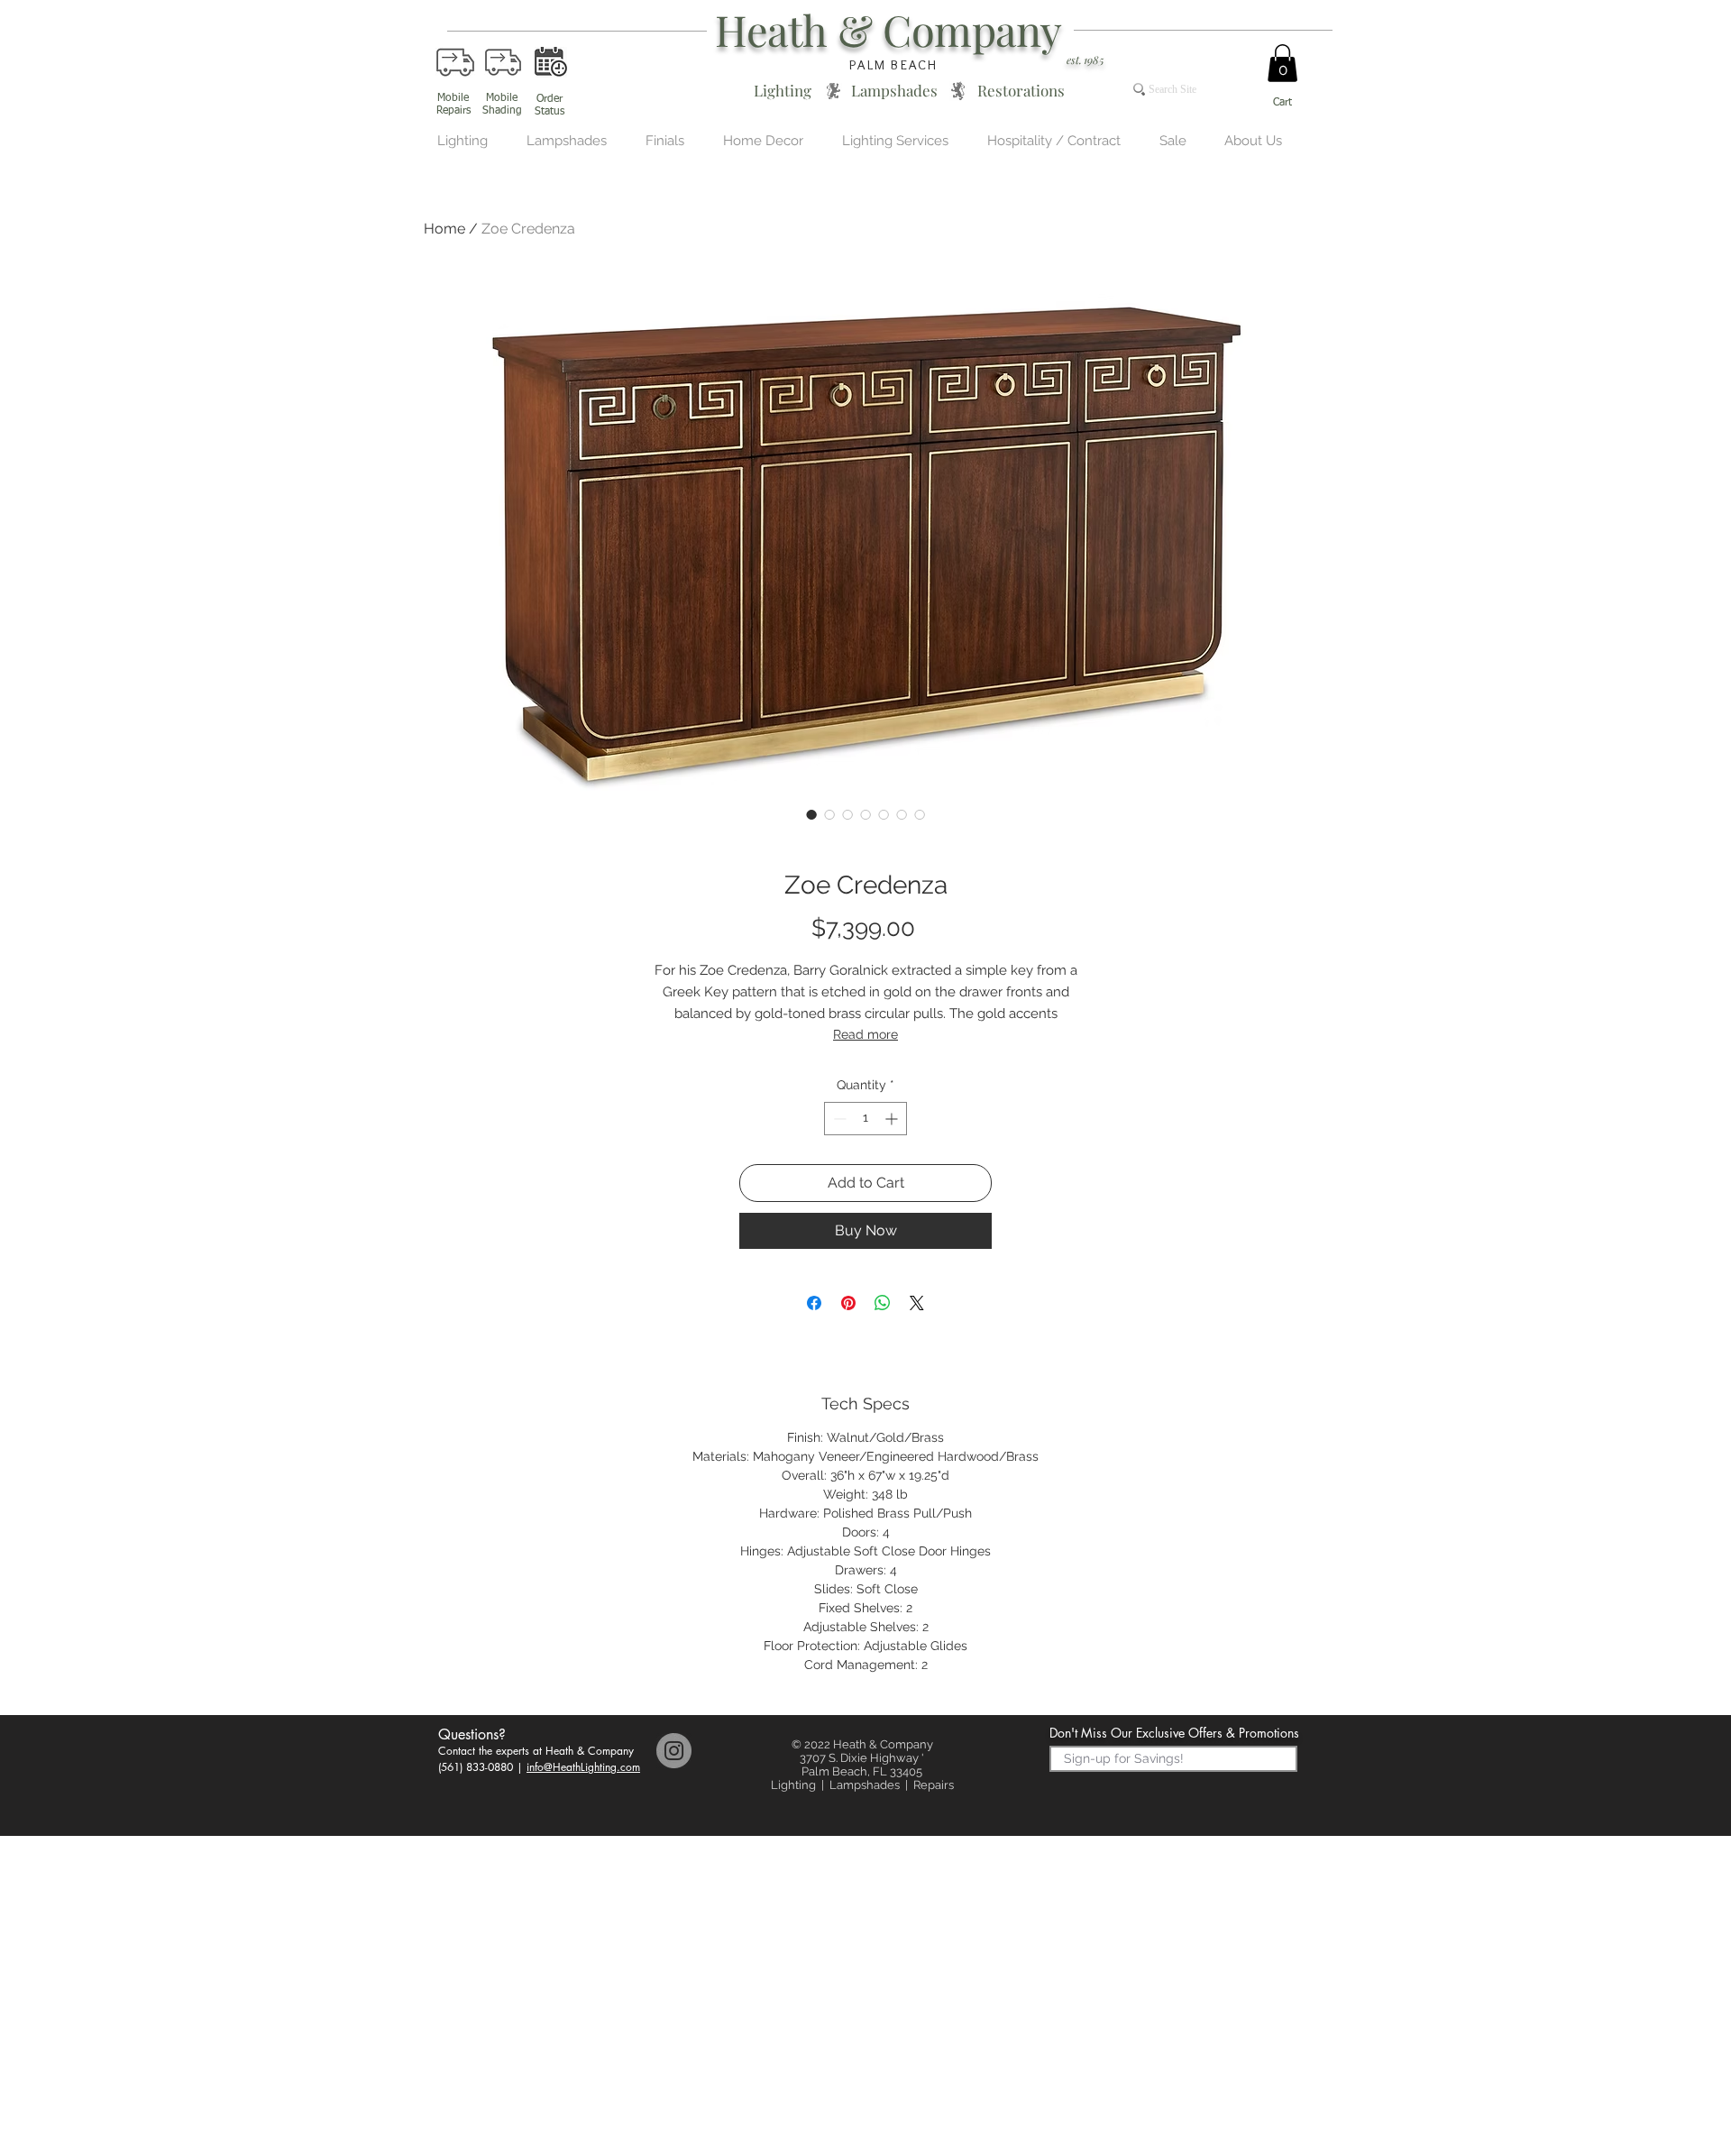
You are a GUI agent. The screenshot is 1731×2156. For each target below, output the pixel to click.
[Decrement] (838, 1119)
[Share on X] (917, 1303)
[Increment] (893, 1119)
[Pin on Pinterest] (848, 1303)
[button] (1282, 63)
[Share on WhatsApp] (883, 1303)
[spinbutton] (865, 1119)
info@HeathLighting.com (583, 1767)
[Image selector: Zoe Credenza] (811, 814)
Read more (865, 1034)
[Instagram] (674, 1751)
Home (444, 229)
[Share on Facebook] (814, 1303)
